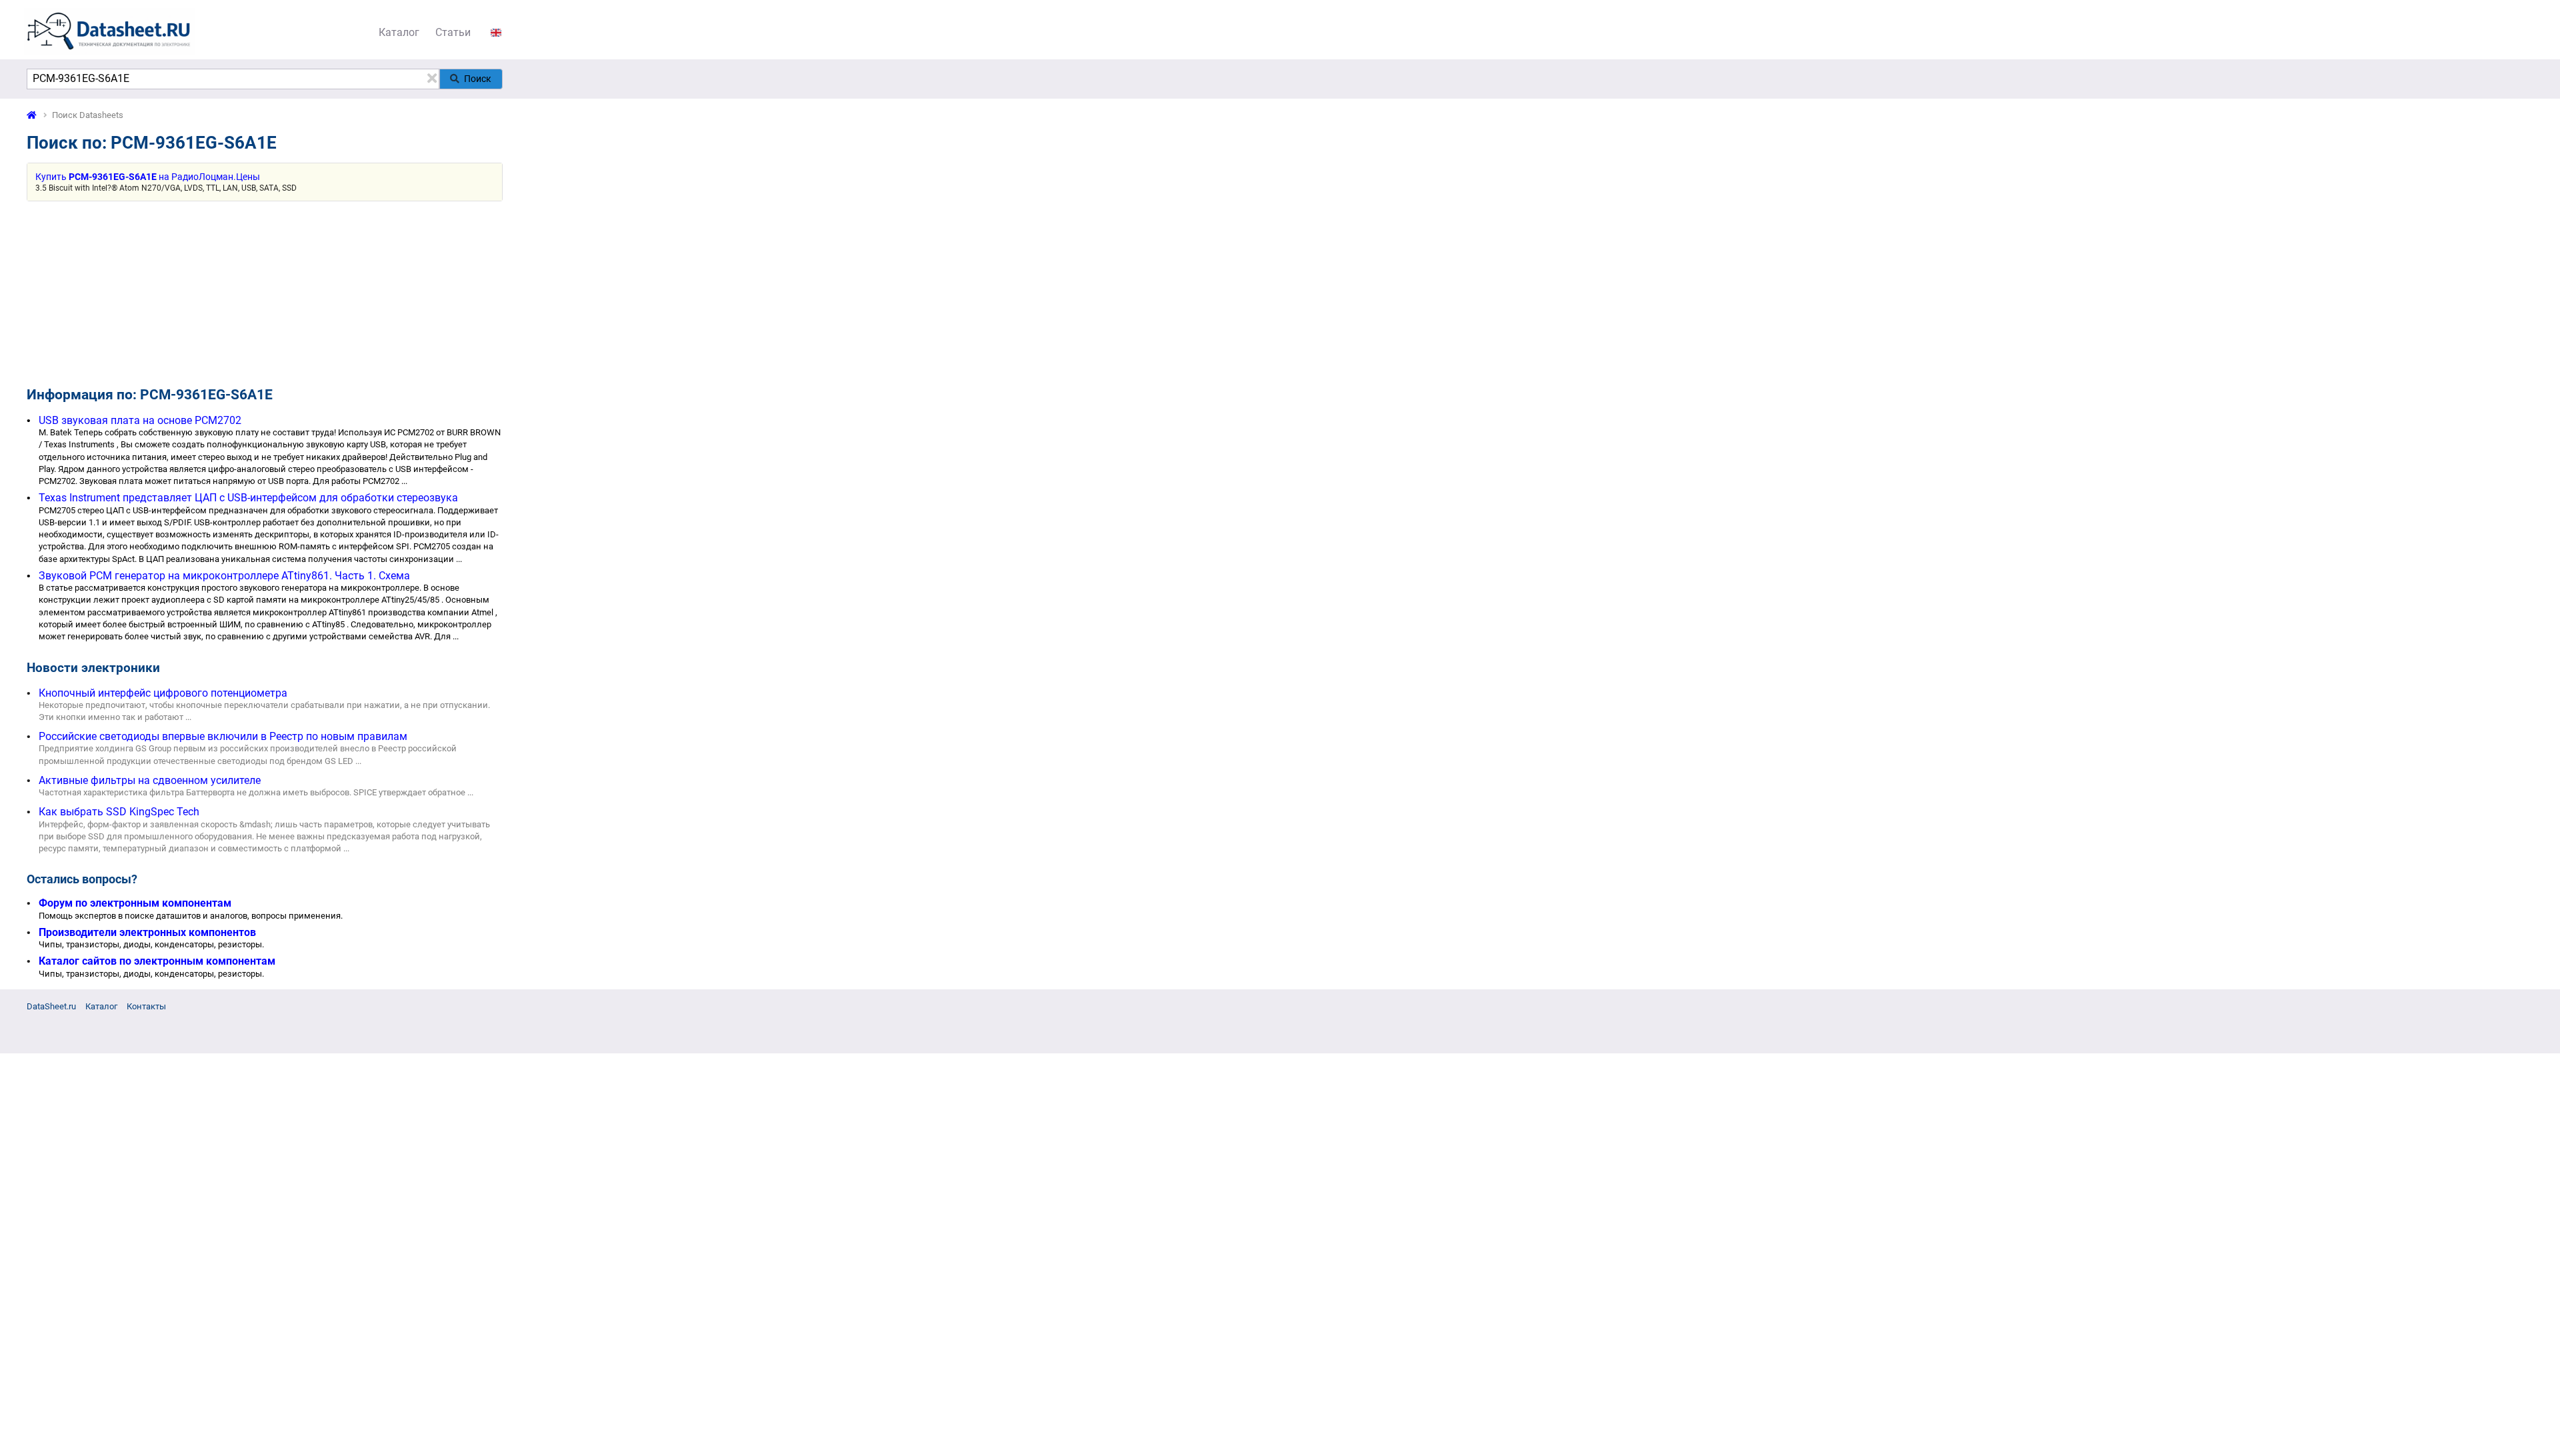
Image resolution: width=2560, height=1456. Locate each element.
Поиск (478, 79)
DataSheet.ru (51, 1006)
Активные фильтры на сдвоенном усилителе (150, 780)
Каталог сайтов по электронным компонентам (157, 961)
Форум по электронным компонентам (135, 903)
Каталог (399, 32)
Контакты (146, 1006)
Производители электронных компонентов (147, 932)
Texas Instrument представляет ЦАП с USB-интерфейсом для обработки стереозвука (248, 498)
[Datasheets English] (496, 32)
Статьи (453, 32)
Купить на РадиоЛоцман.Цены (148, 177)
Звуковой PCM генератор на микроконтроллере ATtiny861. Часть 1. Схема (224, 576)
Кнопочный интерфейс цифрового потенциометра (163, 693)
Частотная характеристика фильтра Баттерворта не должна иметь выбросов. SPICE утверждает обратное (252, 792)
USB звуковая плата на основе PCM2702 (140, 420)
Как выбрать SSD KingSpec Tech (119, 812)
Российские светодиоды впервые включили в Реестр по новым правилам (223, 736)
